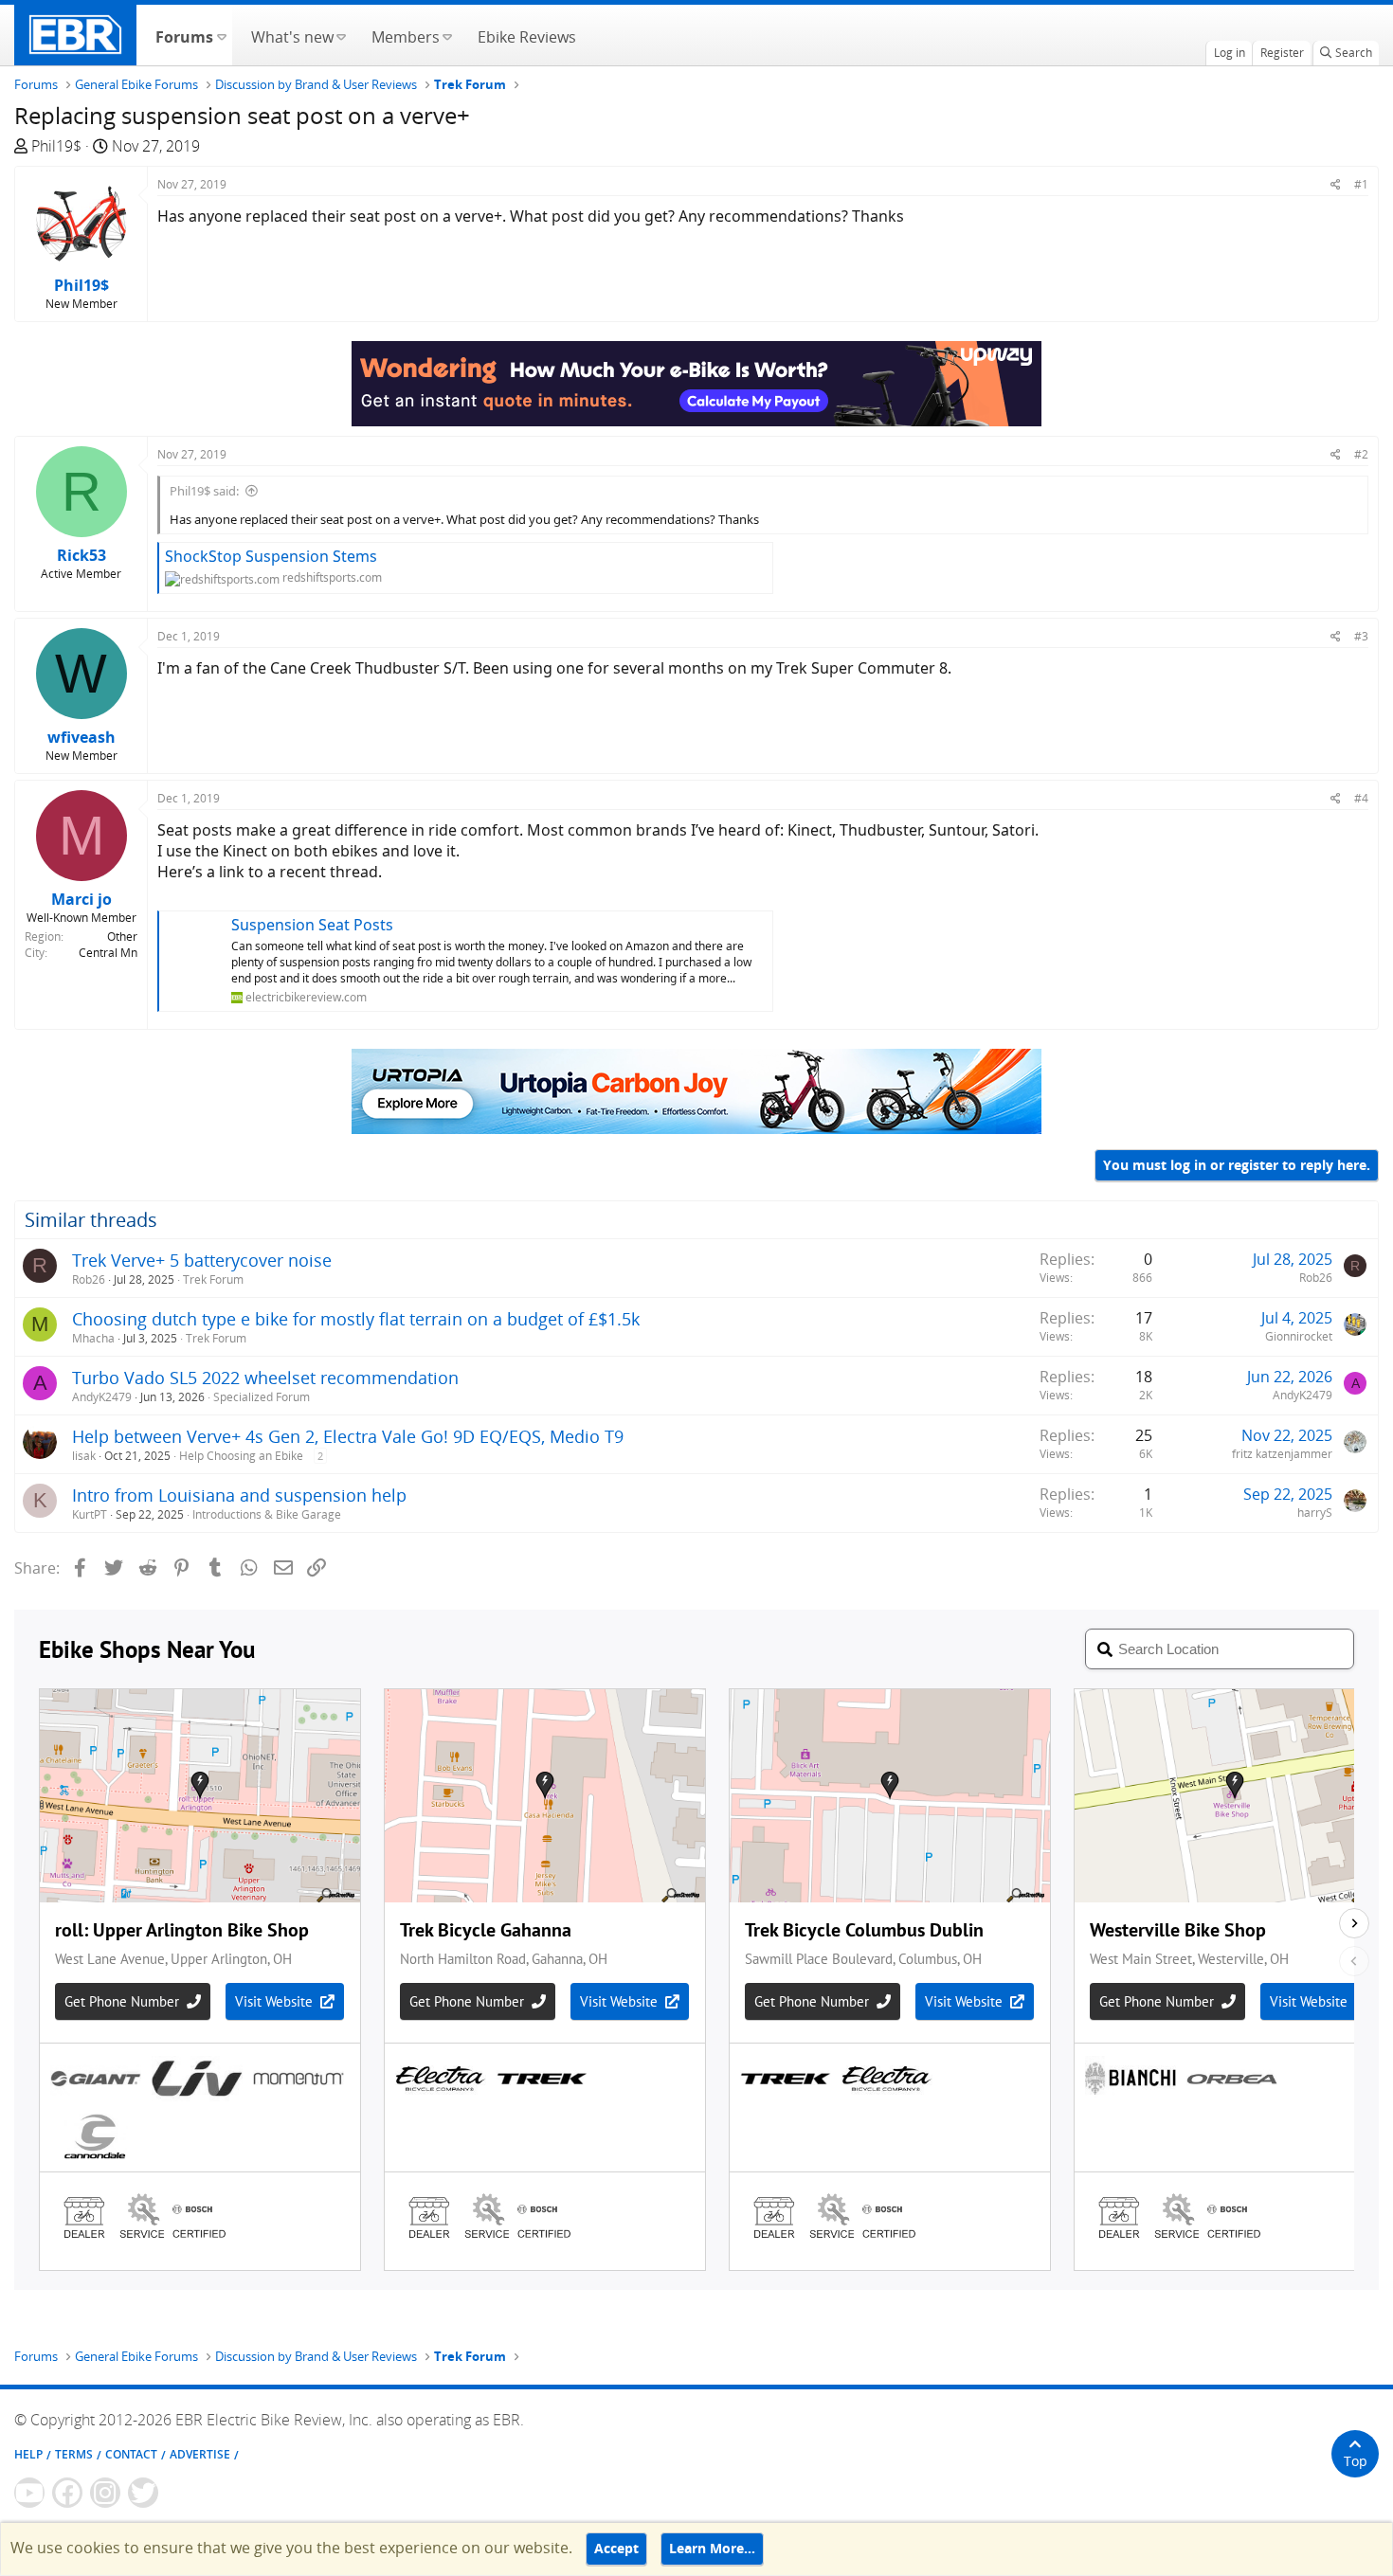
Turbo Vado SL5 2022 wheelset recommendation (265, 1378)
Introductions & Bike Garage (267, 1514)
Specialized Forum (262, 1397)
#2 (1361, 454)
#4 (1361, 798)
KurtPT (90, 1514)
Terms (74, 2454)
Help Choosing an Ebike (241, 1456)
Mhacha (93, 1338)
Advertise (200, 2454)
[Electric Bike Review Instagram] (105, 2493)
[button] (221, 35)
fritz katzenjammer (1282, 1454)
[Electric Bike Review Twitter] (143, 2493)
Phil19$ (56, 146)
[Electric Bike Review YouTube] (29, 2493)
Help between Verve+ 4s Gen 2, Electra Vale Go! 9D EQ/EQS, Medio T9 (348, 1436)
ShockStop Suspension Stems (271, 556)
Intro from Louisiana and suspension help (239, 1495)
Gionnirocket (1299, 1336)
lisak (84, 1456)
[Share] (1336, 184)
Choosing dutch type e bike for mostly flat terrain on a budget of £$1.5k (356, 1319)
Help (28, 2454)
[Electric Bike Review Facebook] (67, 2493)
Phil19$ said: (204, 491)
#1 (1361, 184)
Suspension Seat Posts (312, 925)
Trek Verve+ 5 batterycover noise (202, 1260)
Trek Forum (213, 1279)
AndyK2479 (102, 1397)
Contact (131, 2454)
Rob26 (89, 1279)
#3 (1361, 636)
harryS (1315, 1513)
